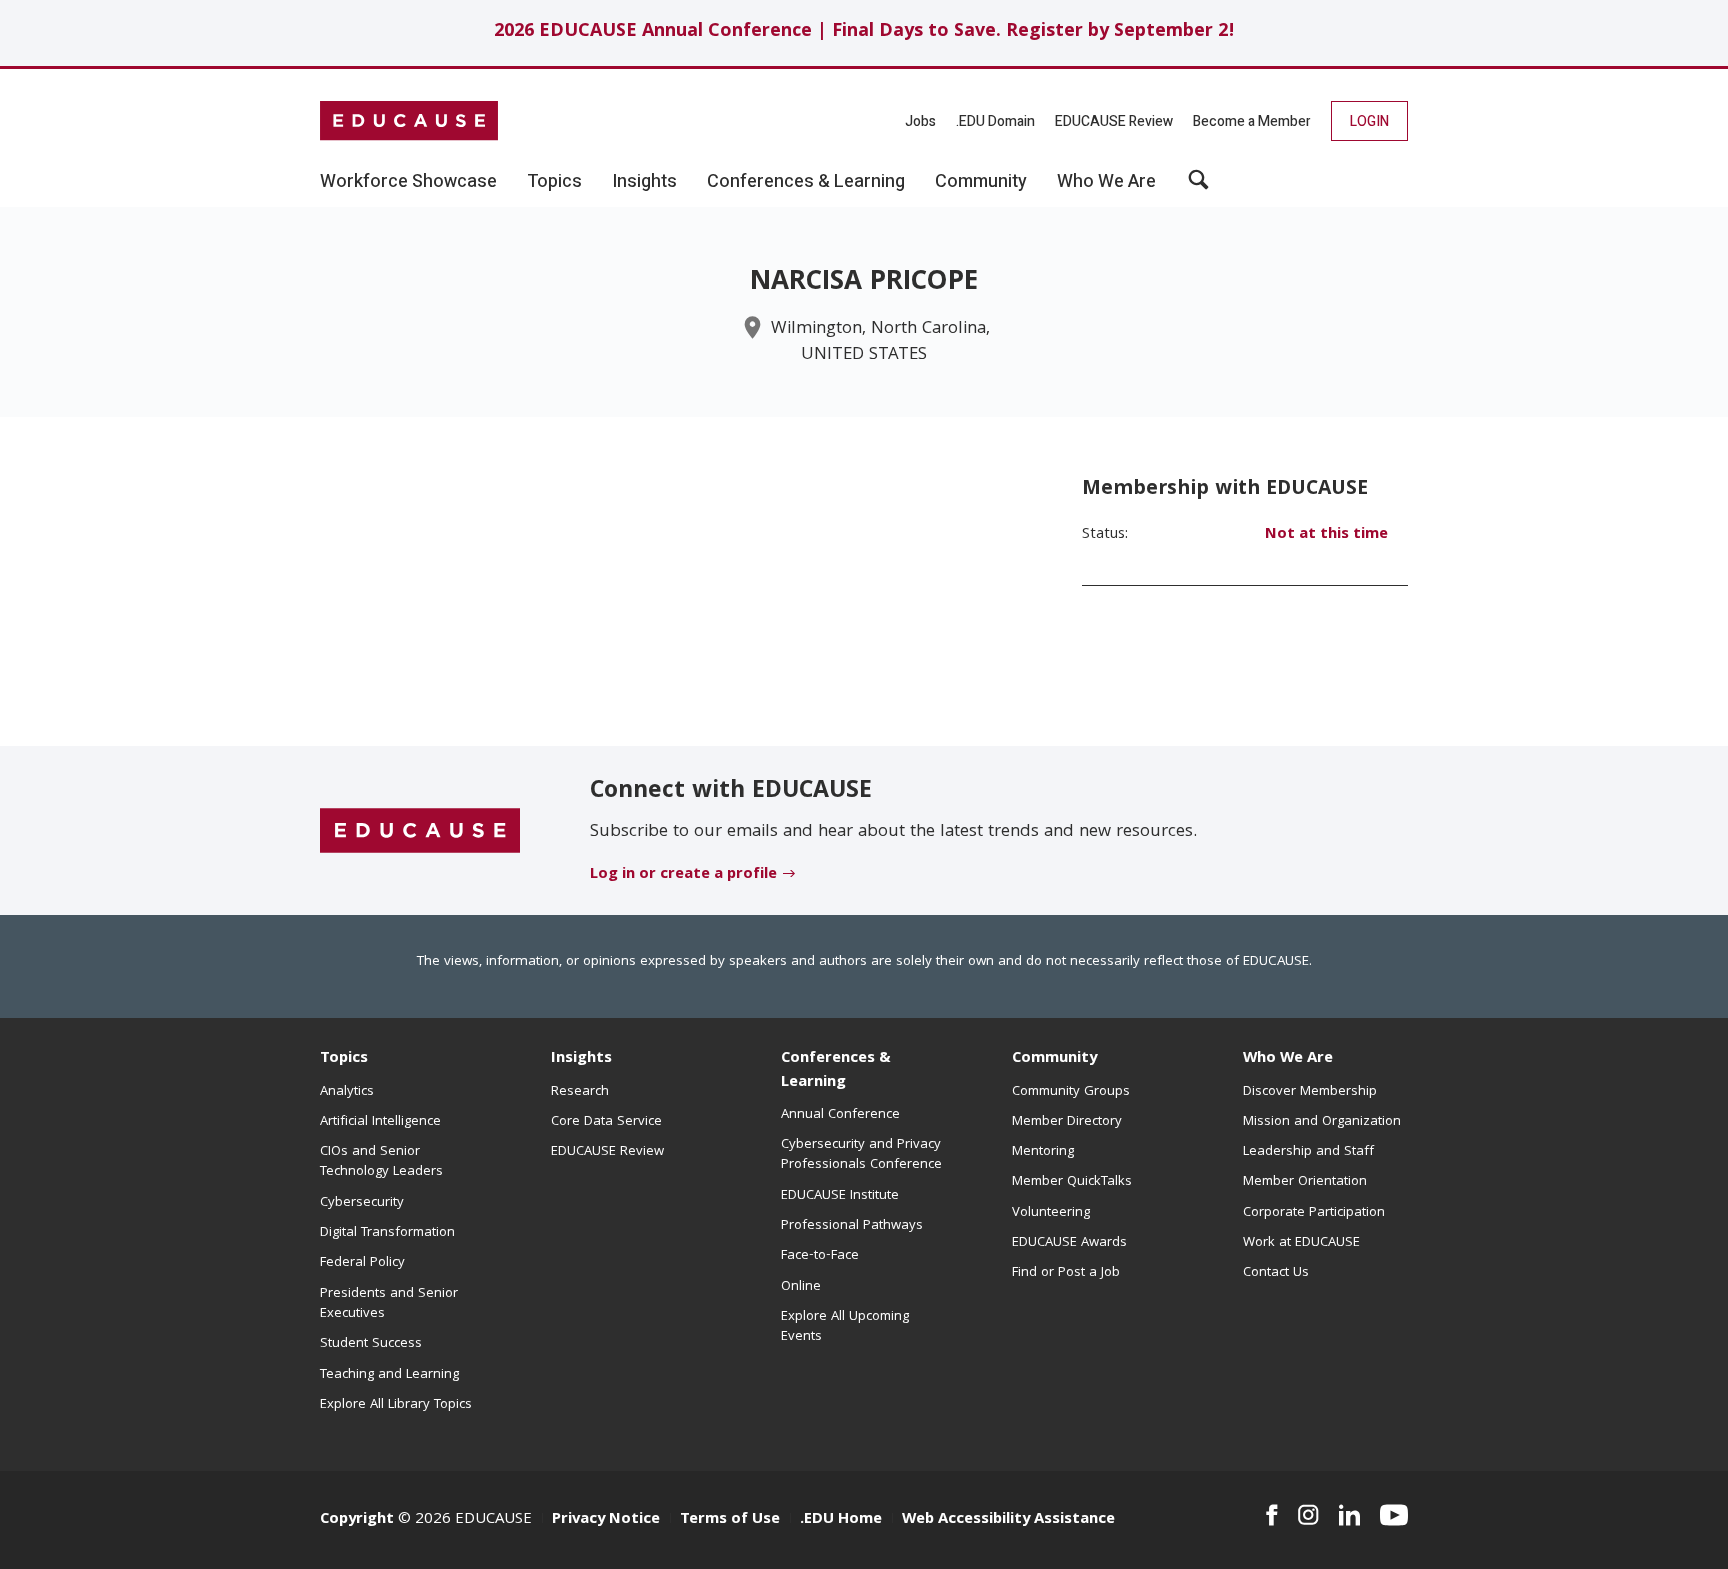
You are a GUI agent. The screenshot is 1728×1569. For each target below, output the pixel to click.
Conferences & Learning (836, 1070)
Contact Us (1276, 1273)
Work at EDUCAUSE (1301, 1243)
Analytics (347, 1092)
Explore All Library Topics (396, 1405)
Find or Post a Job (1066, 1273)
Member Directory (1067, 1122)
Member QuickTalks (1072, 1182)
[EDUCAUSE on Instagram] (1308, 1515)
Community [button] (981, 182)
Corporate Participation (1314, 1213)
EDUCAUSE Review (1114, 121)
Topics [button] (554, 182)
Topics (344, 1059)
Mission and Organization (1322, 1122)
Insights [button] (644, 182)
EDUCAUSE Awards (1069, 1243)
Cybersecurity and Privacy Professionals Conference (861, 1155)
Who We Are (1288, 1059)
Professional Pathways (852, 1226)
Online (801, 1287)
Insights (581, 1059)
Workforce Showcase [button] (408, 182)
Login (1369, 121)
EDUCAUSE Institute (840, 1196)
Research (580, 1092)
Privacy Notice (606, 1520)
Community (1054, 1059)
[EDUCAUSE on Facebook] (1271, 1515)
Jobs (920, 121)
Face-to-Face (820, 1256)
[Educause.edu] (420, 831)
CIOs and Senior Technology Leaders (381, 1162)
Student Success (371, 1344)
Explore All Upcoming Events (845, 1327)
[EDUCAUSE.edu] (409, 121)
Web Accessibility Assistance (1008, 1520)
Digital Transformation (387, 1233)
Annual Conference (840, 1115)
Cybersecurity (362, 1203)
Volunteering (1051, 1213)
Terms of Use (730, 1520)
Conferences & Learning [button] (806, 182)
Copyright (357, 1520)
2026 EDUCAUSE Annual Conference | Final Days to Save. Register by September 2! (864, 32)
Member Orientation (1305, 1182)
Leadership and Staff (1308, 1152)
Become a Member (1252, 121)
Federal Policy (362, 1263)
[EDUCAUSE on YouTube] (1394, 1515)
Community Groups (1071, 1092)
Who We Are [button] (1106, 182)
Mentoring (1043, 1152)
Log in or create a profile (683, 875)
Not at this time (1326, 535)
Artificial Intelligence (380, 1122)
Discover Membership (1310, 1092)
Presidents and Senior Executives (389, 1304)
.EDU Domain (995, 121)
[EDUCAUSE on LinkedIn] (1350, 1515)
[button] (1198, 187)
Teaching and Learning (389, 1375)
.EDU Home (841, 1520)
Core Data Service (606, 1122)
